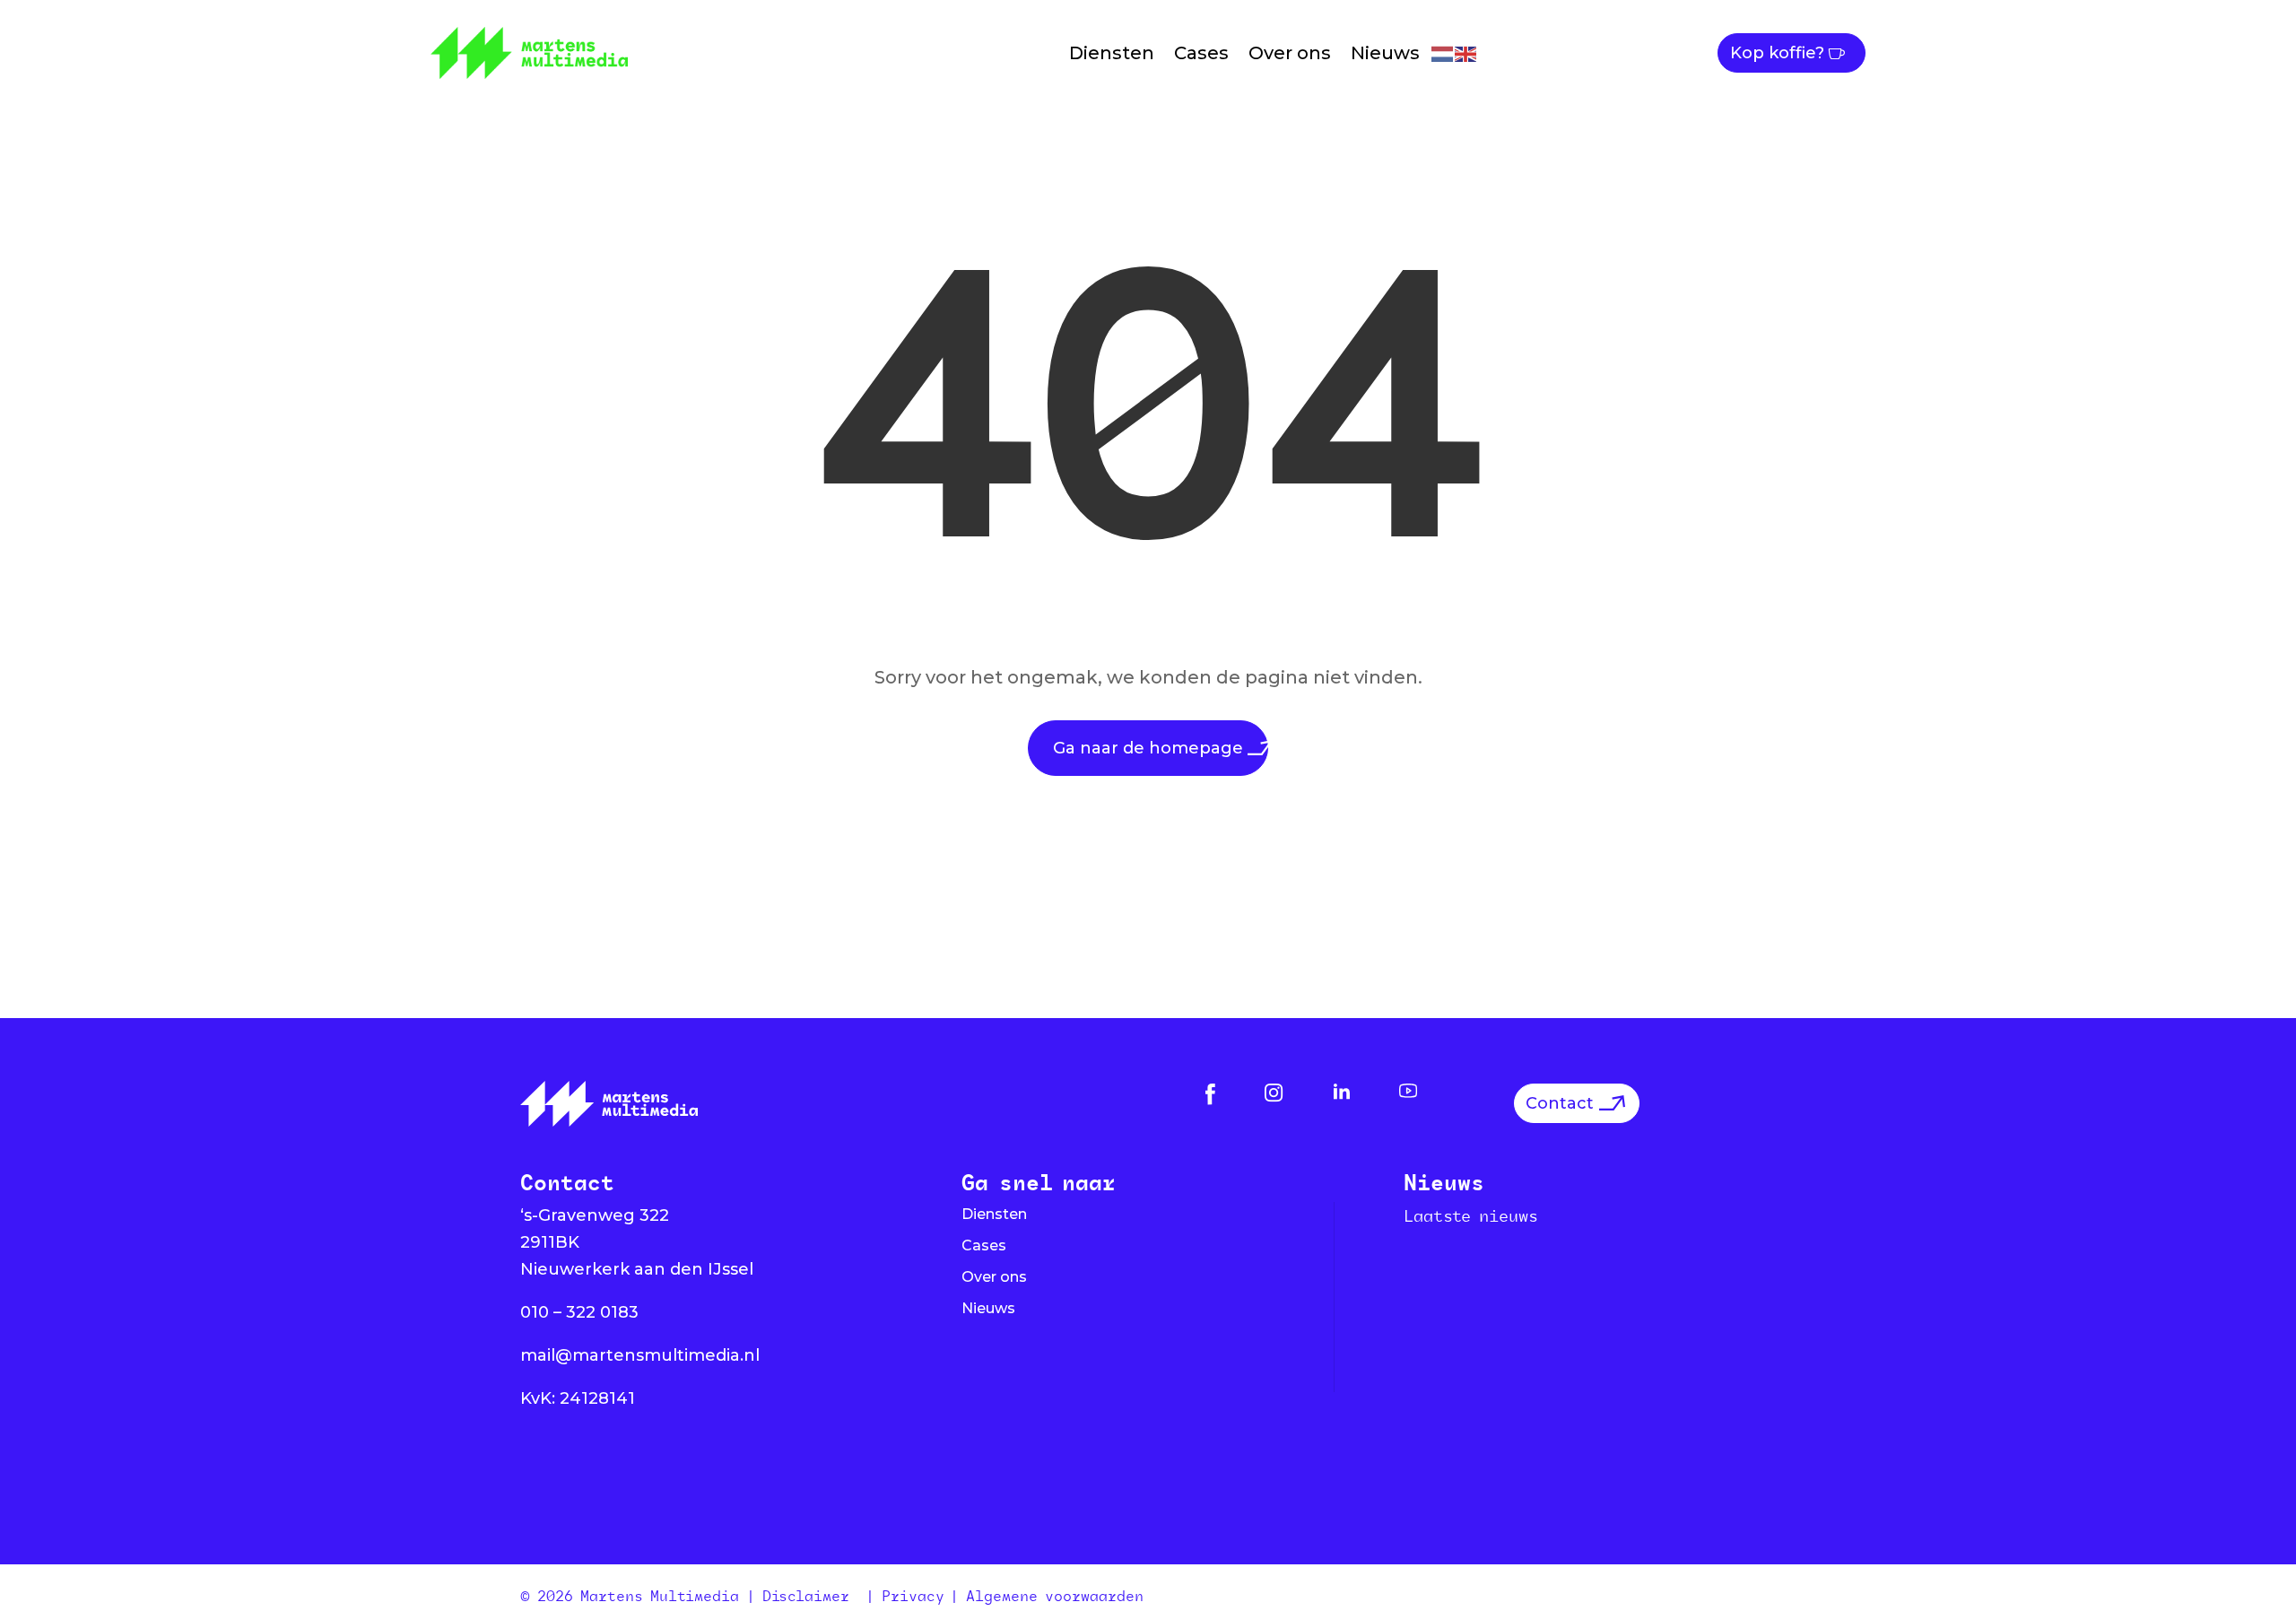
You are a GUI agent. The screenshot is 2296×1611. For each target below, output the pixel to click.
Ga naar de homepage (1148, 748)
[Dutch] (1443, 52)
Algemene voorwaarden (1055, 1596)
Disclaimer (810, 1596)
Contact (1560, 1103)
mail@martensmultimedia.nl (640, 1355)
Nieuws (1385, 53)
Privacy (913, 1596)
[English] (1466, 52)
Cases (1201, 53)
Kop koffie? (1777, 53)
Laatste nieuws (1471, 1215)
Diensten (1112, 53)
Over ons (1290, 53)
